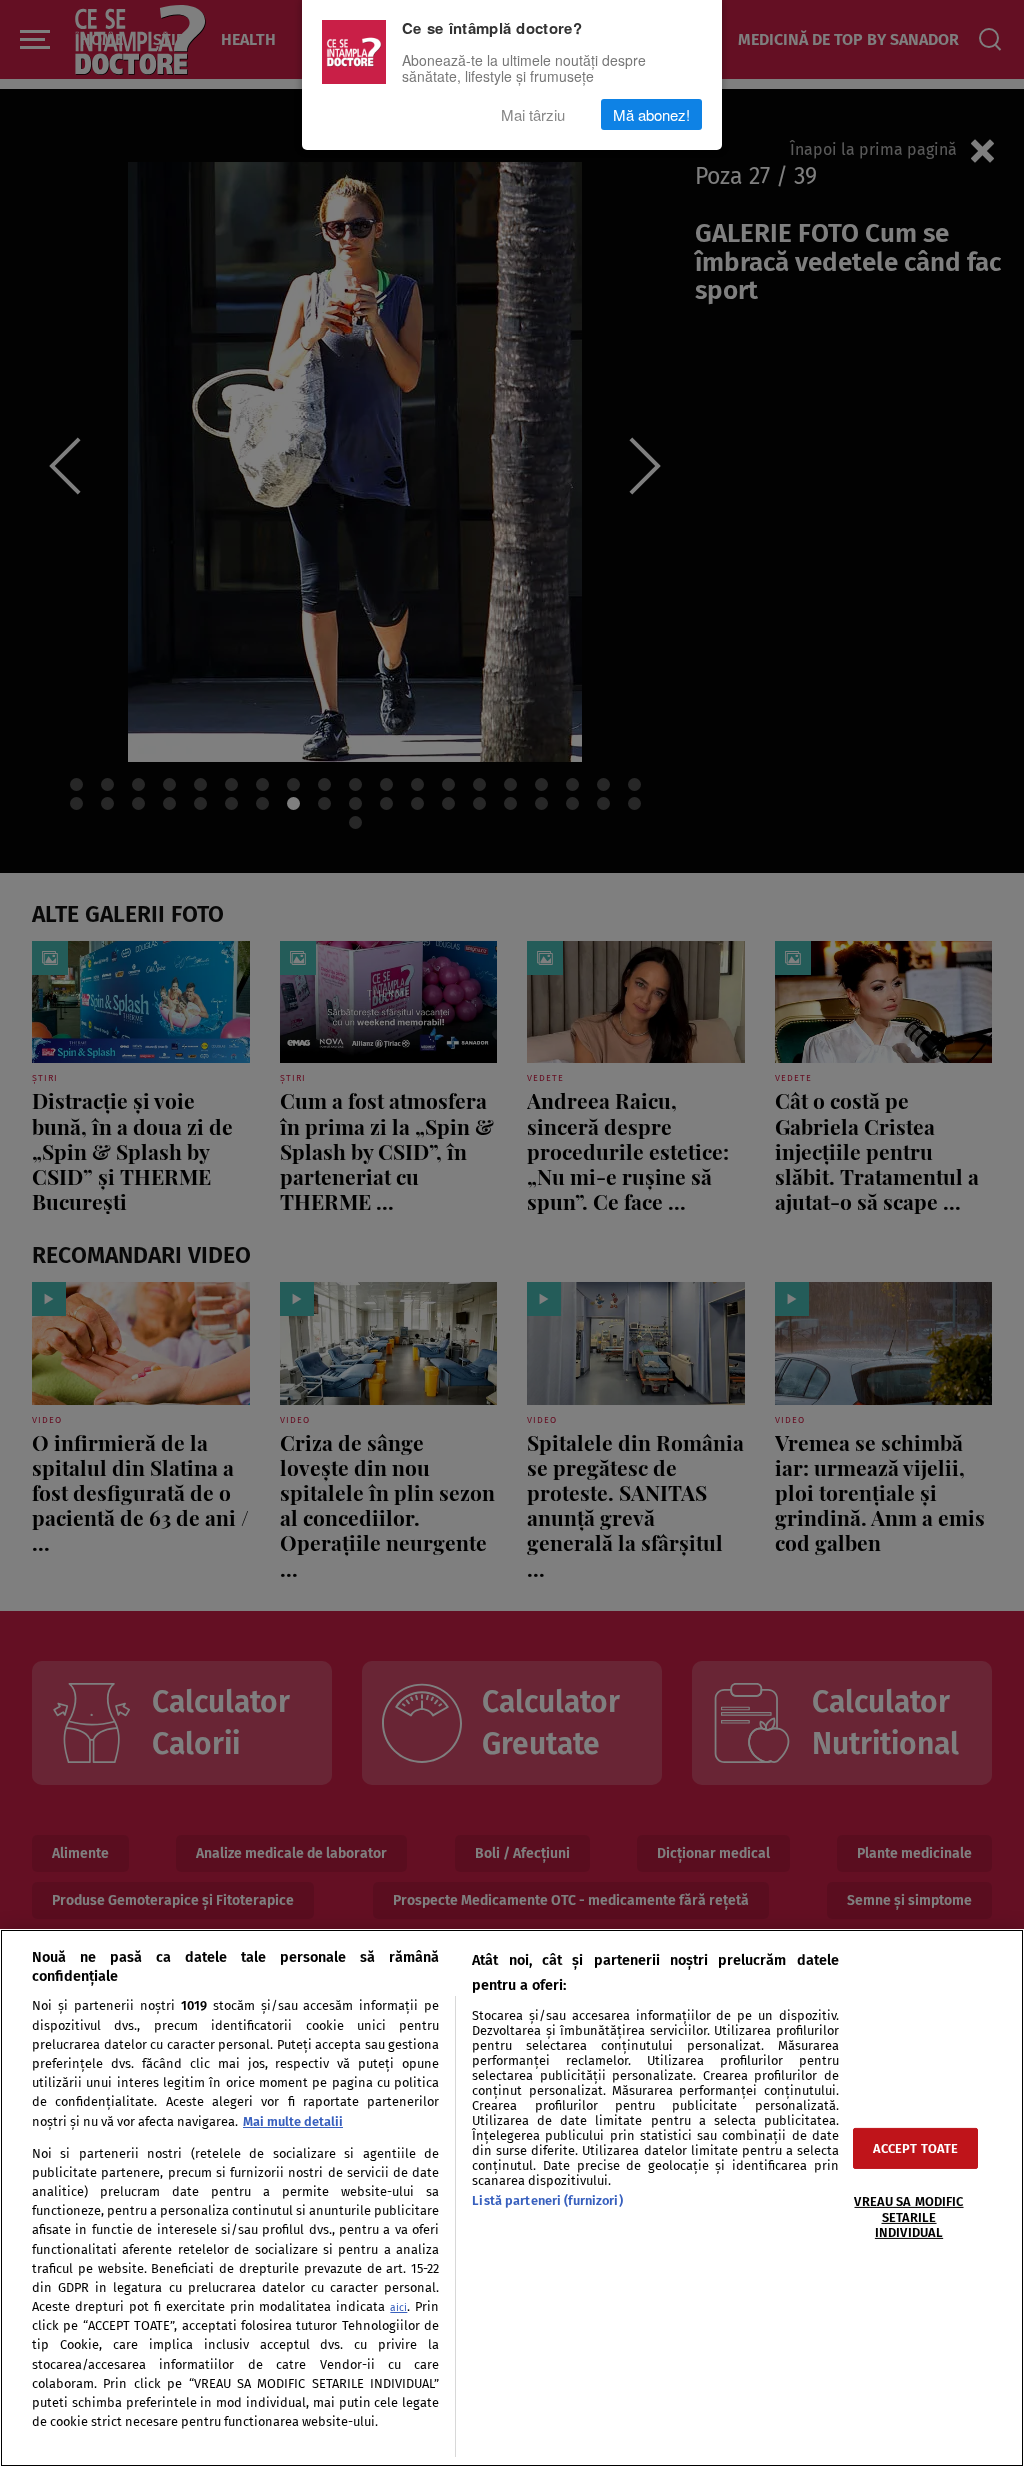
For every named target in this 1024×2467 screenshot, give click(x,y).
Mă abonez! (651, 114)
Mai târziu (533, 114)
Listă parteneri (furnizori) (547, 2200)
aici (398, 2307)
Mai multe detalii (293, 2121)
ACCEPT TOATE (916, 2148)
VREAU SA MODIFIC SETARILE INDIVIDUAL (908, 2217)
